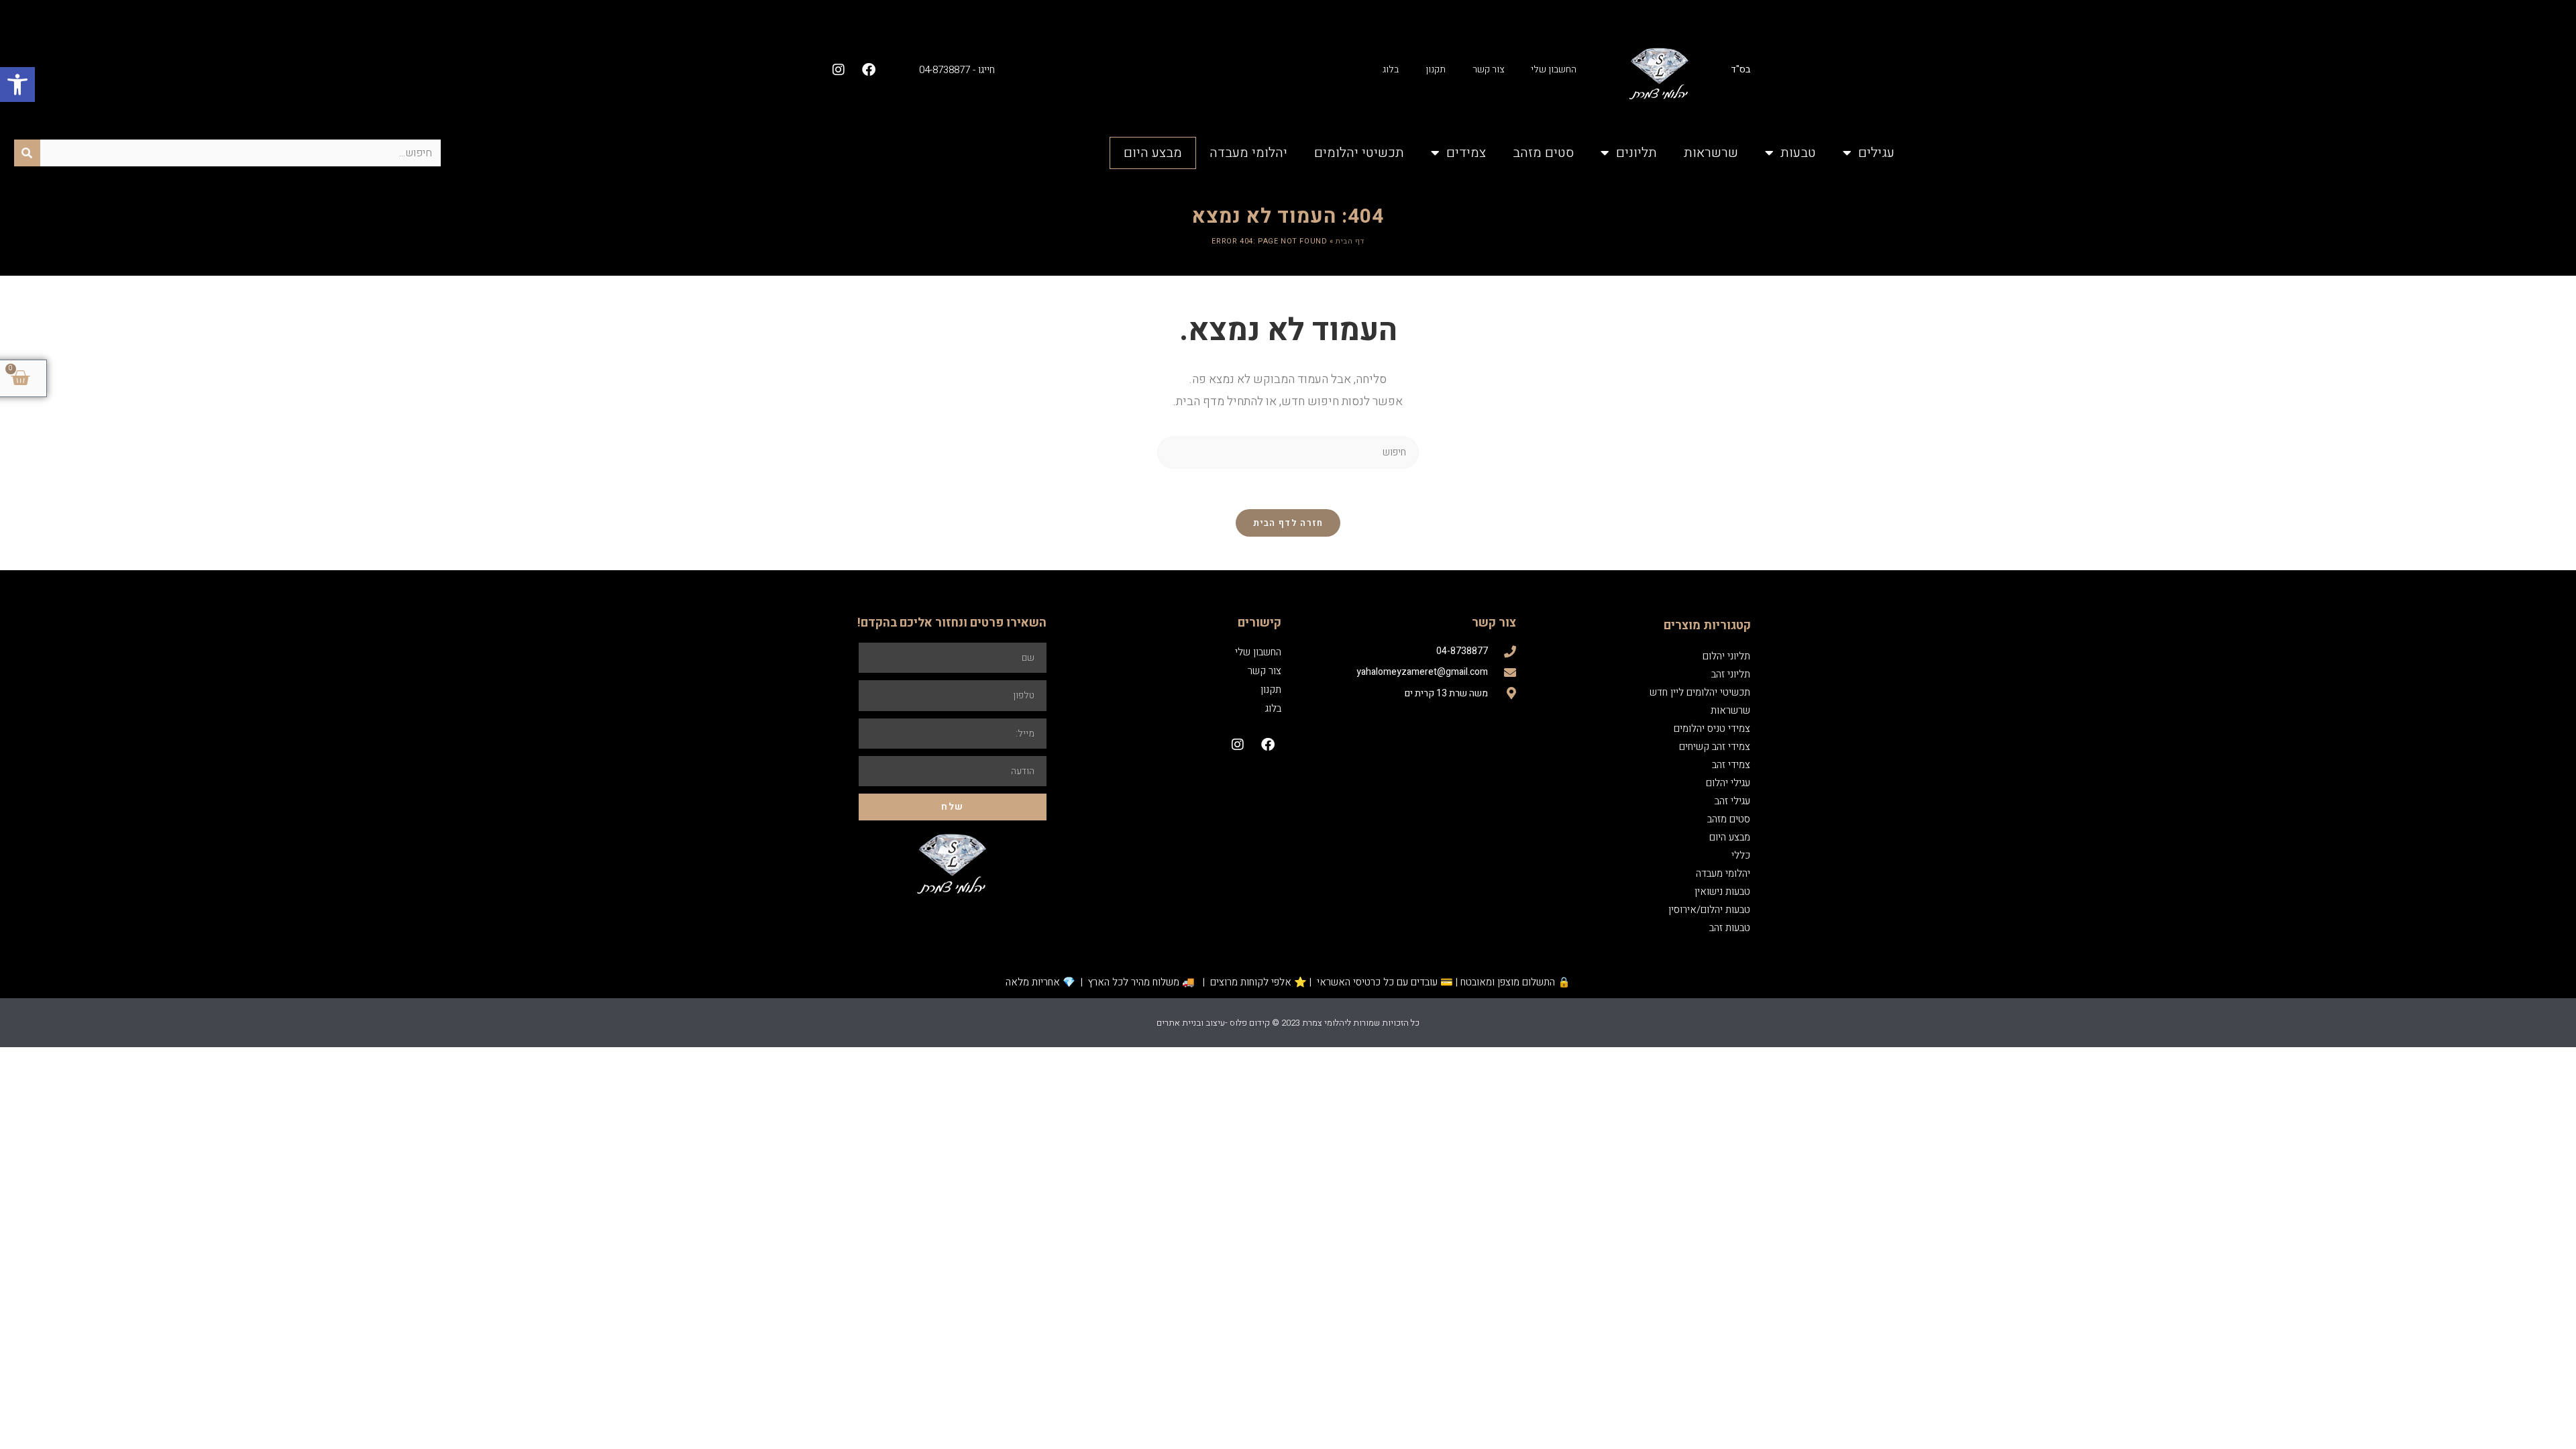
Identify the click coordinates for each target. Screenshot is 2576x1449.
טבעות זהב (1730, 928)
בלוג (1391, 69)
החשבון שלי (1554, 69)
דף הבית (1350, 241)
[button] (17, 85)
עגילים (1876, 153)
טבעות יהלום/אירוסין (1709, 910)
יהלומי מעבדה (1248, 153)
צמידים (1466, 153)
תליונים (1636, 153)
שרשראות (1711, 153)
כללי (1741, 855)
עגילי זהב (1732, 801)
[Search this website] (1288, 452)
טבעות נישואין (1722, 892)
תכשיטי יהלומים (1359, 153)
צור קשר (1488, 69)
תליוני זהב (1731, 674)
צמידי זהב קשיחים (1715, 747)
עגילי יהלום (1728, 783)
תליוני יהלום (1726, 656)
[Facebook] (869, 70)
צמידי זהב (1731, 765)
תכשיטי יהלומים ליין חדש (1700, 692)
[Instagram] (839, 70)
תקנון (1436, 69)
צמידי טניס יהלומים (1712, 729)
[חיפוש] (27, 153)
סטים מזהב (1543, 153)
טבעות (1798, 153)
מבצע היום (1153, 153)
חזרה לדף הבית (1288, 523)
